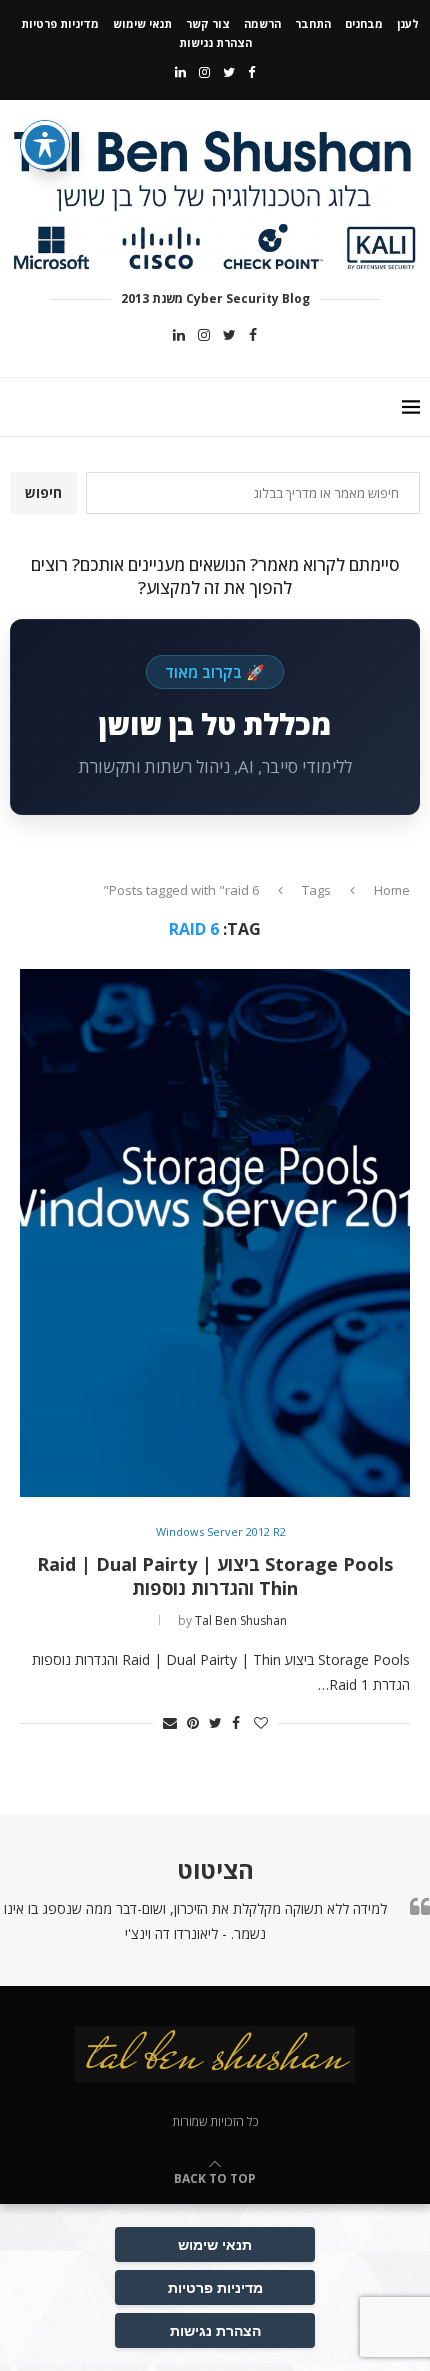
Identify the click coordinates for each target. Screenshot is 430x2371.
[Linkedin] (180, 72)
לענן (408, 23)
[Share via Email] (170, 1722)
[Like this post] (261, 1722)
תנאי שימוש (142, 23)
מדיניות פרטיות (60, 23)
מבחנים (364, 23)
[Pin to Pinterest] (193, 1722)
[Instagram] (204, 72)
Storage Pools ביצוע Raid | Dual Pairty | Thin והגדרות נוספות (215, 1576)
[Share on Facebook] (236, 1722)
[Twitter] (229, 72)
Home (392, 890)
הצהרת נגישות (215, 42)
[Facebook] (251, 72)
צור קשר (208, 23)
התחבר (313, 23)
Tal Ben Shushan (241, 1620)
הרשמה (262, 23)
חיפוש (43, 492)
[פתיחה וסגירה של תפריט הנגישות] (45, 145)
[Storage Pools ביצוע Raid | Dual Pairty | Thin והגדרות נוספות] (215, 1233)
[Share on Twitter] (215, 1722)
